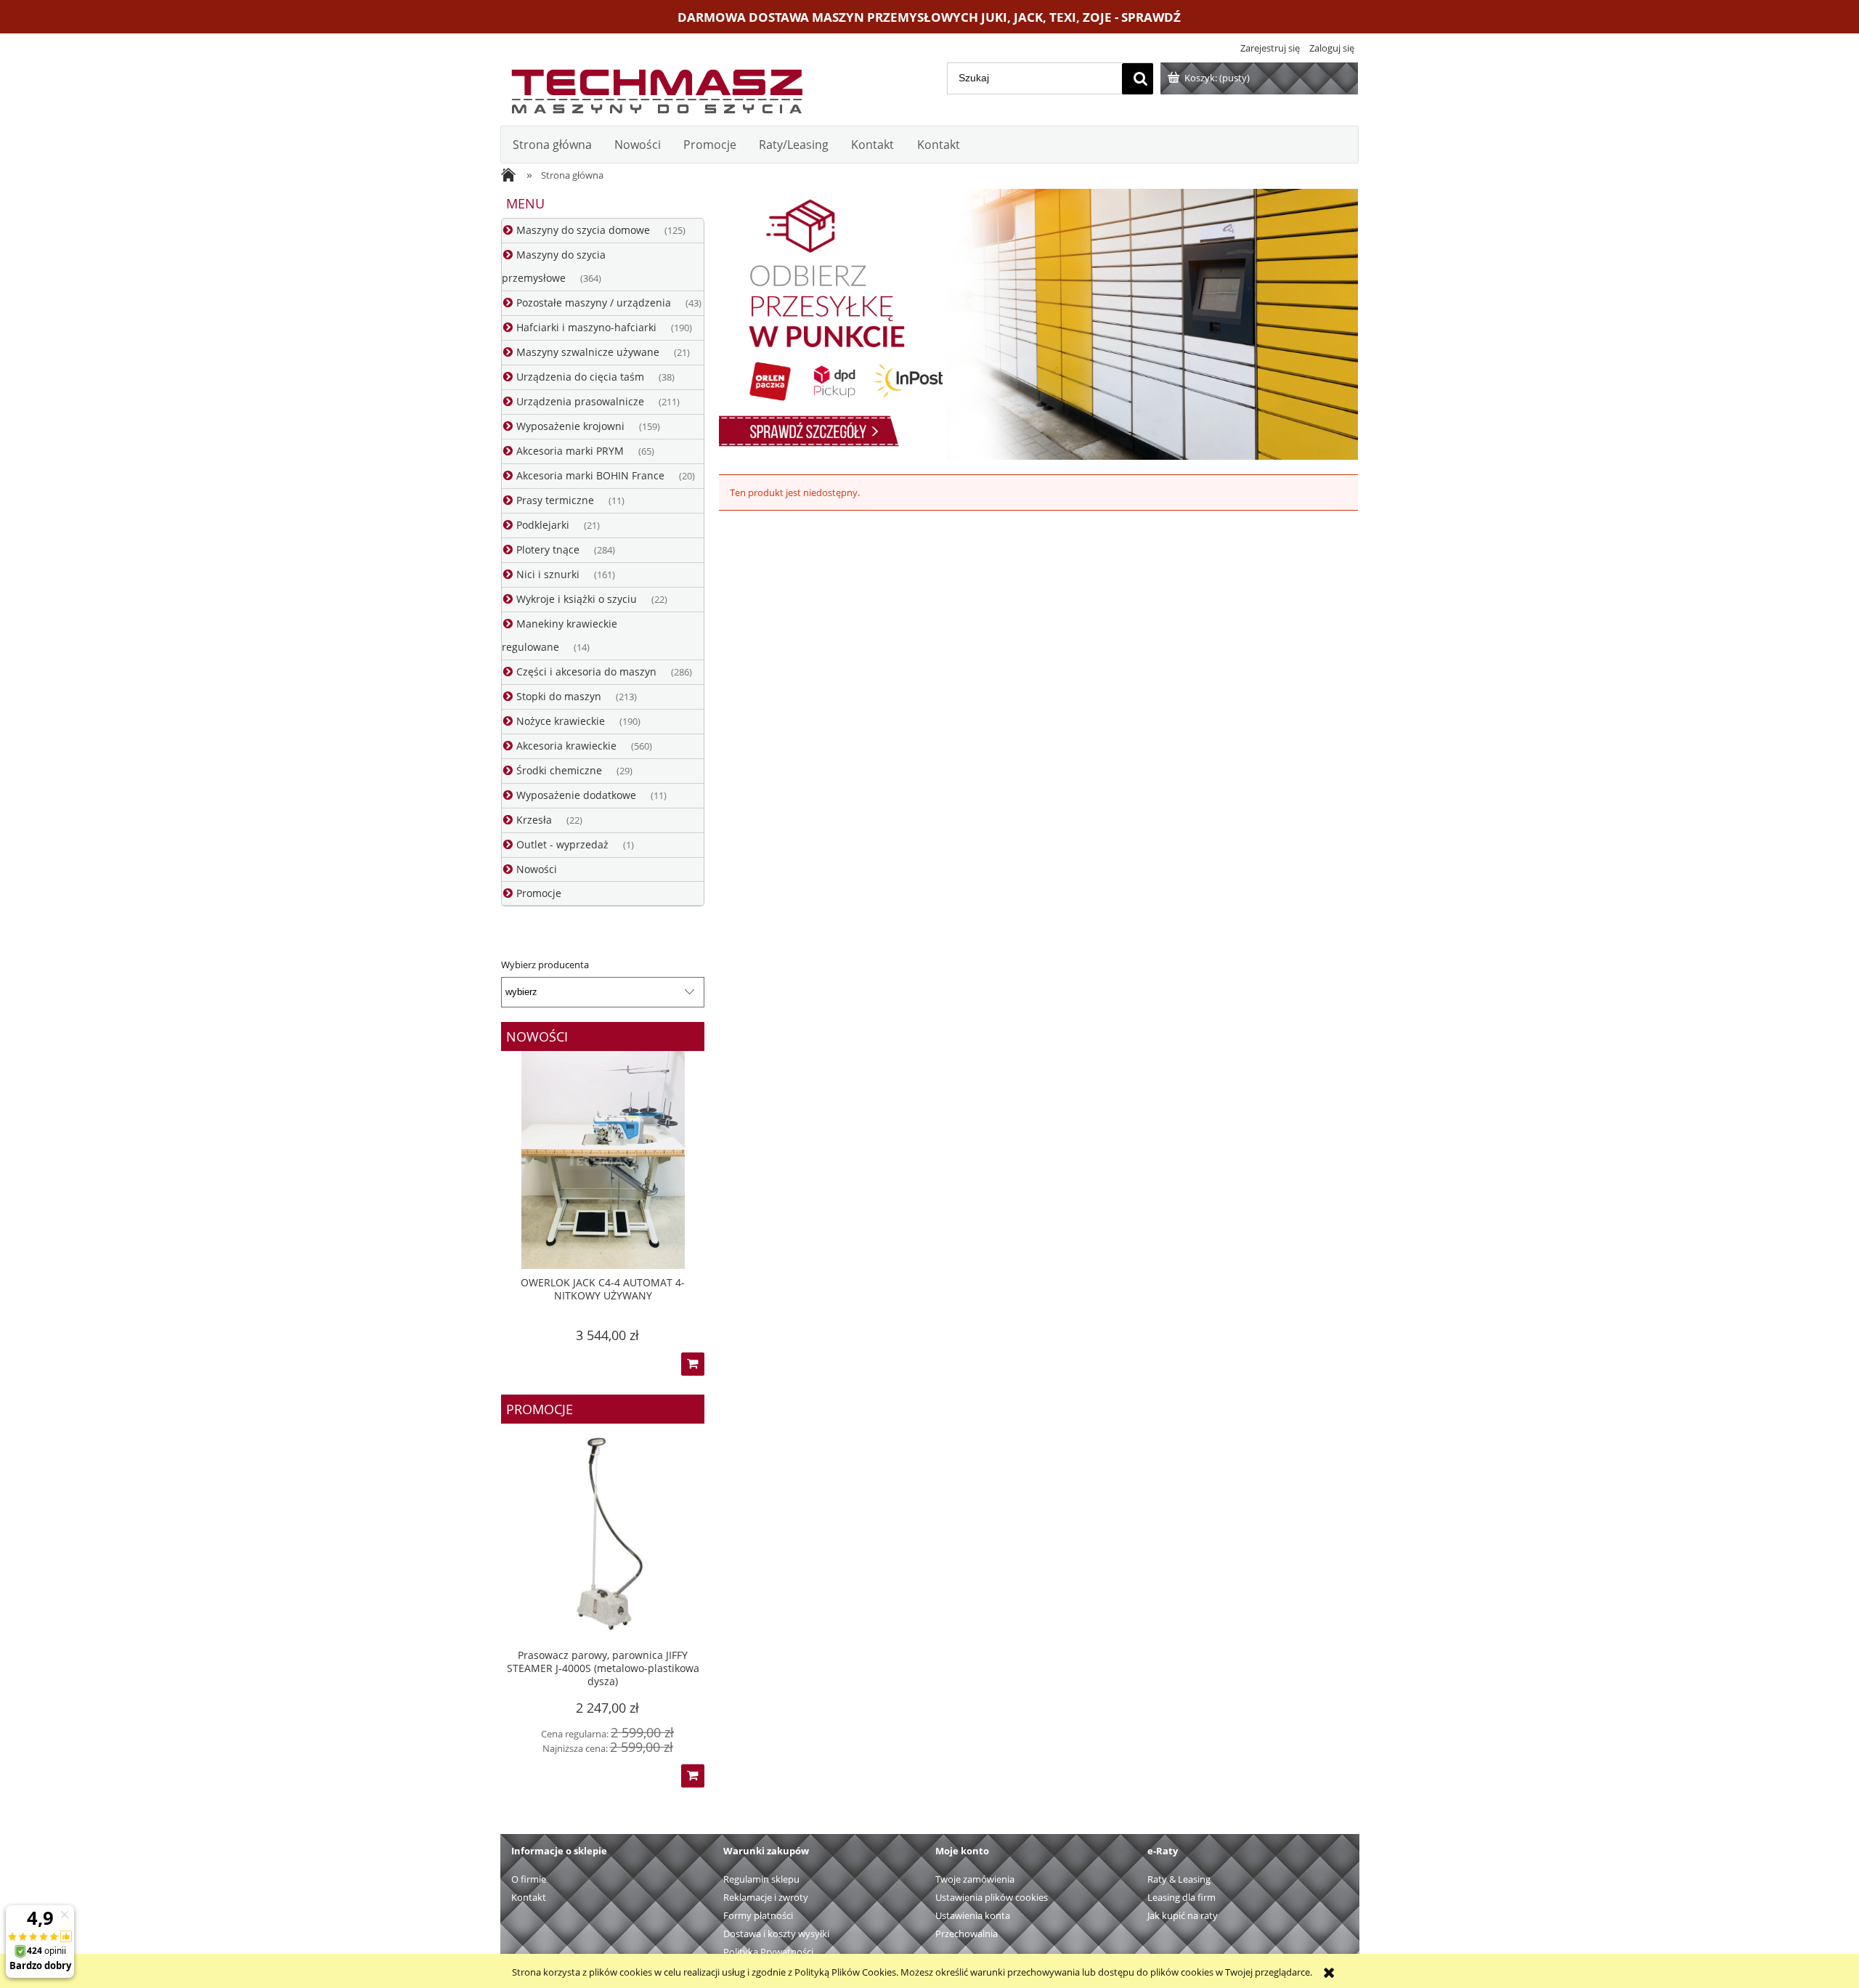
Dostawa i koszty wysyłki (776, 1934)
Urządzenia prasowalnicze (580, 401)
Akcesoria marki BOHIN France (590, 475)
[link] (1038, 324)
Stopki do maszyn (559, 696)
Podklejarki (543, 525)
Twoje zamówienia (975, 1879)
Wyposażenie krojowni (570, 426)
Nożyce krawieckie (561, 721)
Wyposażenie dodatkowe (576, 795)
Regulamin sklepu (761, 1879)
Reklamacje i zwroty (766, 1897)
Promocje (539, 893)
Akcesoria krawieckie (566, 746)
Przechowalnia (967, 1934)
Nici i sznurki (548, 574)
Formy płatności (758, 1915)
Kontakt (529, 1897)
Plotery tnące (548, 549)
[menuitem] (552, 145)
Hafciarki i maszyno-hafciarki (586, 327)
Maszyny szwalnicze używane (588, 352)
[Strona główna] (656, 88)
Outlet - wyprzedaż (562, 844)
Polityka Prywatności (768, 1952)
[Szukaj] (1138, 79)
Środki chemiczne (559, 770)
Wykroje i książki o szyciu (577, 599)
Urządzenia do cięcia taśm (580, 377)
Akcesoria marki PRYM (570, 451)
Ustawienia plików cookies (992, 1897)
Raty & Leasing (1179, 1879)
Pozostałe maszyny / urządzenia (594, 303)
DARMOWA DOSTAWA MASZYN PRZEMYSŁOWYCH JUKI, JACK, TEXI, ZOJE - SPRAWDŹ (929, 17)
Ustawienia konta (973, 1915)
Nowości (537, 869)
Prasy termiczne (555, 500)
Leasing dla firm (1181, 1897)
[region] (1038, 324)
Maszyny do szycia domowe (583, 230)
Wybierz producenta (545, 965)
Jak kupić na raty (1183, 1915)
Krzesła (534, 820)
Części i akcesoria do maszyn (586, 672)
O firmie (529, 1879)
